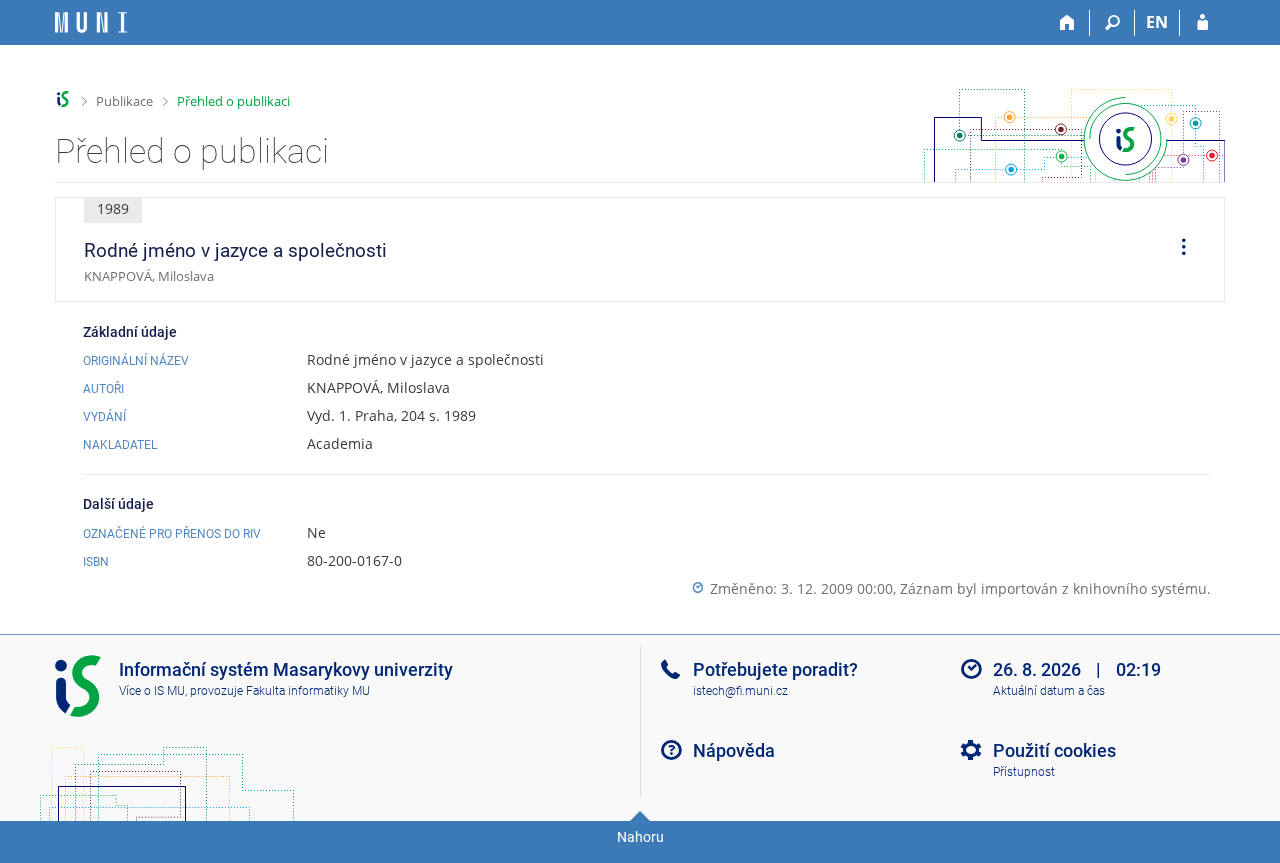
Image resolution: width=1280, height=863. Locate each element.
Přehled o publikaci (233, 101)
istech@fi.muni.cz (740, 691)
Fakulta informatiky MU (308, 691)
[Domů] (1067, 23)
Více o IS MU (152, 691)
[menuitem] (1177, 250)
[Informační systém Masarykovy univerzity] (91, 22)
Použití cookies (1054, 750)
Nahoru (640, 837)
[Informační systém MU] (63, 99)
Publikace (124, 101)
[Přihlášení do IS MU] (1202, 23)
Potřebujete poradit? (775, 669)
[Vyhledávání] (1112, 23)
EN (1157, 22)
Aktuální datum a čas (1049, 691)
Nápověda (734, 750)
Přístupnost (1024, 772)
